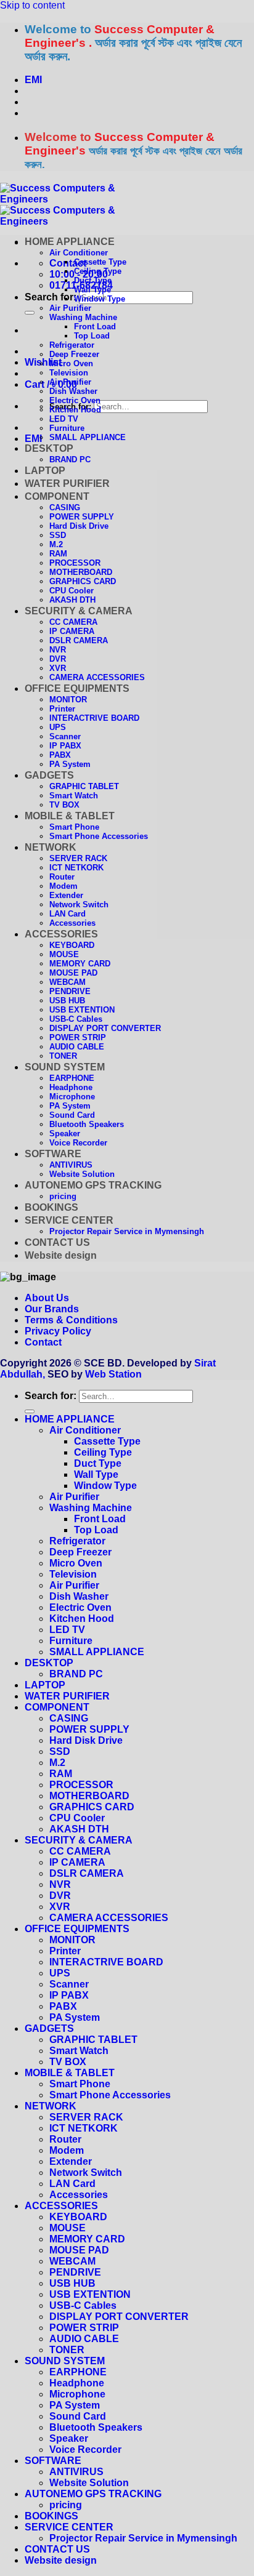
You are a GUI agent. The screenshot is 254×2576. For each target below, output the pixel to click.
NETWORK (51, 847)
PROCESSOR (75, 563)
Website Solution (82, 1174)
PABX (60, 755)
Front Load (95, 327)
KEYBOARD (72, 945)
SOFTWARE (53, 1154)
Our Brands (52, 1309)
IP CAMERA (72, 631)
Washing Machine (83, 317)
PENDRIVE (70, 991)
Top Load (92, 336)
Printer (62, 709)
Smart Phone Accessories (99, 836)
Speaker (65, 1134)
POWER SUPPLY (82, 517)
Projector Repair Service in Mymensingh (127, 1231)
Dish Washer (73, 391)
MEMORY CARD (80, 964)
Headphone (71, 1087)
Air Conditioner (79, 253)
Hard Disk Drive (79, 526)
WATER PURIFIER (67, 484)
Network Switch (79, 905)
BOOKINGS (51, 1207)
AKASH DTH (72, 600)
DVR (58, 659)
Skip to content (32, 5)
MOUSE (64, 954)
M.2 (56, 544)
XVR (58, 668)
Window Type (100, 299)
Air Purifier (70, 308)
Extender (66, 895)
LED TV (64, 419)
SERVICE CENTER (69, 1220)
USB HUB (67, 1001)
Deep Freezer (74, 354)
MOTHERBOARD (81, 572)
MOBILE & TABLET (70, 816)
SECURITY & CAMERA (79, 611)
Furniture (67, 428)
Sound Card (72, 1115)
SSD (58, 535)
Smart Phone (74, 827)
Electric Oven (75, 400)
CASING (65, 508)
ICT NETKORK (76, 868)
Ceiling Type (98, 271)
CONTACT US (57, 1242)
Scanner (65, 736)
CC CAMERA (73, 622)
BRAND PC (70, 459)
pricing (63, 1196)
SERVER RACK (78, 858)
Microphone (72, 1097)
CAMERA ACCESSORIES (97, 677)
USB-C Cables (76, 1019)
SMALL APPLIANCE (88, 437)
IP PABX (65, 746)
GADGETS (49, 775)
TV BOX (64, 805)
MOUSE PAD (73, 973)
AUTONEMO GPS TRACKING (93, 1185)
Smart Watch (74, 796)
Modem (63, 886)
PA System (70, 764)
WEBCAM (68, 982)
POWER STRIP (78, 1037)
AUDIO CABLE (77, 1047)
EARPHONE (72, 1078)
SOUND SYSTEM (65, 1067)
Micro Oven (71, 363)
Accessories (72, 923)
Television (69, 373)
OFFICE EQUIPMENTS (77, 688)
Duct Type (93, 280)
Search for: (51, 297)
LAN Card (68, 914)
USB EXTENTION (82, 1010)
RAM (58, 554)
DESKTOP (49, 448)
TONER (63, 1056)
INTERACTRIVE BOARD (94, 718)
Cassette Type (100, 262)
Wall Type (92, 290)
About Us (47, 1298)
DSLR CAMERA (79, 640)
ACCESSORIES (61, 934)
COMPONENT (57, 496)
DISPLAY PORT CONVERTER (105, 1028)
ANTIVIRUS (71, 1165)
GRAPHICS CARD (83, 581)
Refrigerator (72, 345)
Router (62, 877)
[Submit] (30, 313)
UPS (58, 727)
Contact (43, 1342)
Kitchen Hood (75, 410)
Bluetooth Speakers (87, 1124)
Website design (61, 1255)
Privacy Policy (58, 1331)
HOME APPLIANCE (70, 242)
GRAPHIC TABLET (84, 786)
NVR (58, 650)
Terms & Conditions (71, 1320)
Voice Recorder (78, 1143)
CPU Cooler (72, 591)
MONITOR (68, 700)
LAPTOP (45, 471)
